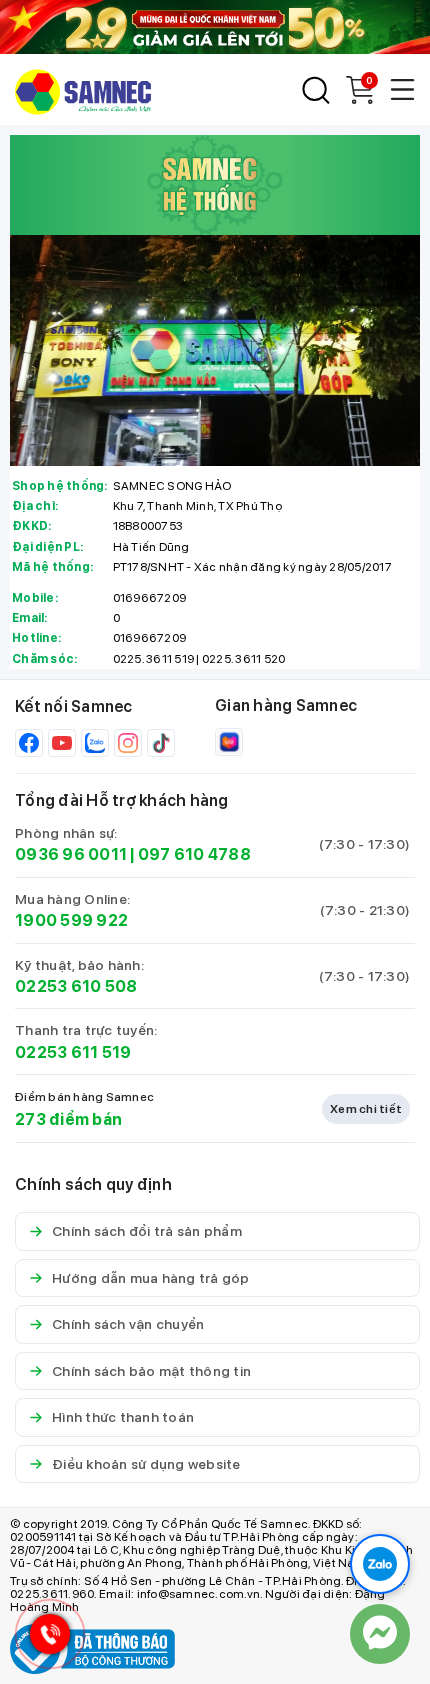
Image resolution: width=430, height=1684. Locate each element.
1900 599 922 (71, 920)
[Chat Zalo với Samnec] (380, 1564)
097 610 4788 (194, 854)
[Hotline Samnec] (45, 1638)
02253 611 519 (73, 1052)
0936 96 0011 (71, 854)
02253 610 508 (76, 986)
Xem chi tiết (366, 1109)
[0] (360, 98)
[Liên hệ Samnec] (380, 1634)
